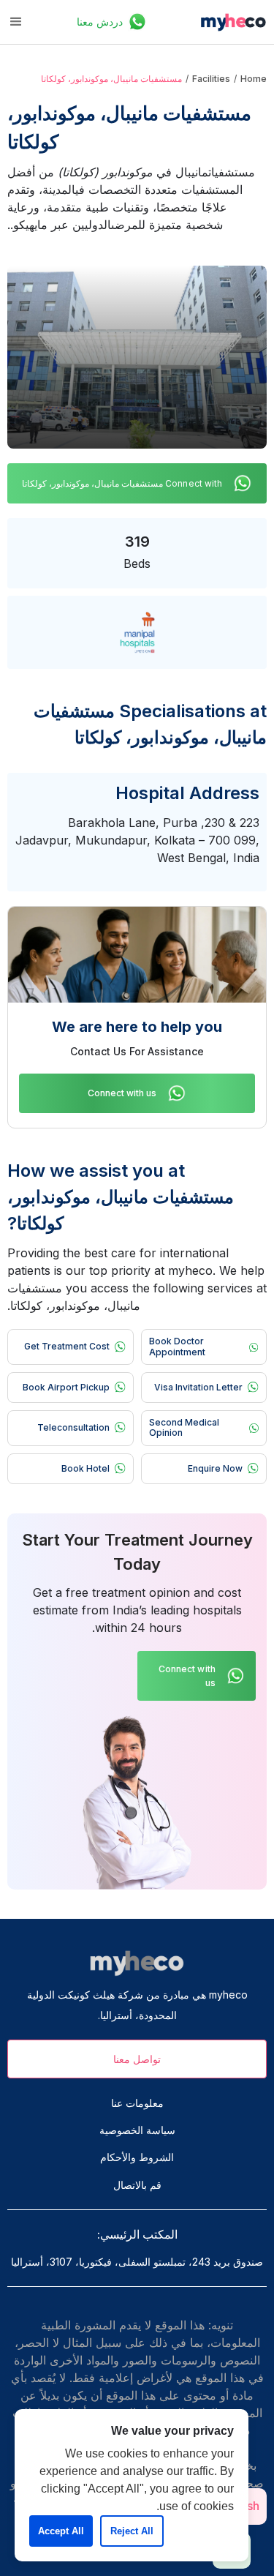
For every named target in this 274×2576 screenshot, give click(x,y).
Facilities (211, 79)
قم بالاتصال (137, 2185)
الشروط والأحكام (137, 2157)
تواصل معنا (137, 2059)
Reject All (132, 2531)
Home (254, 79)
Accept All (61, 2531)
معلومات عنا (137, 2103)
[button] (16, 22)
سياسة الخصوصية (137, 2130)
